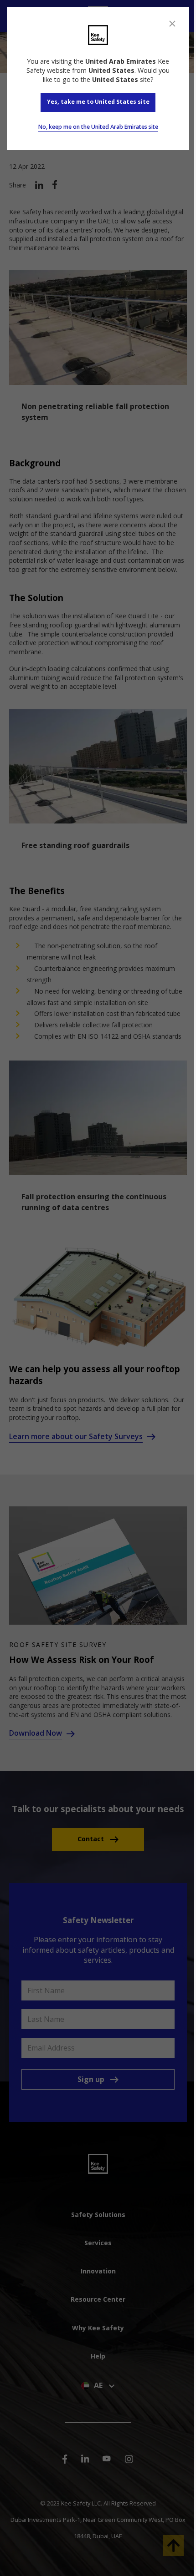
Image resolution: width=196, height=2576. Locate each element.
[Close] (172, 24)
